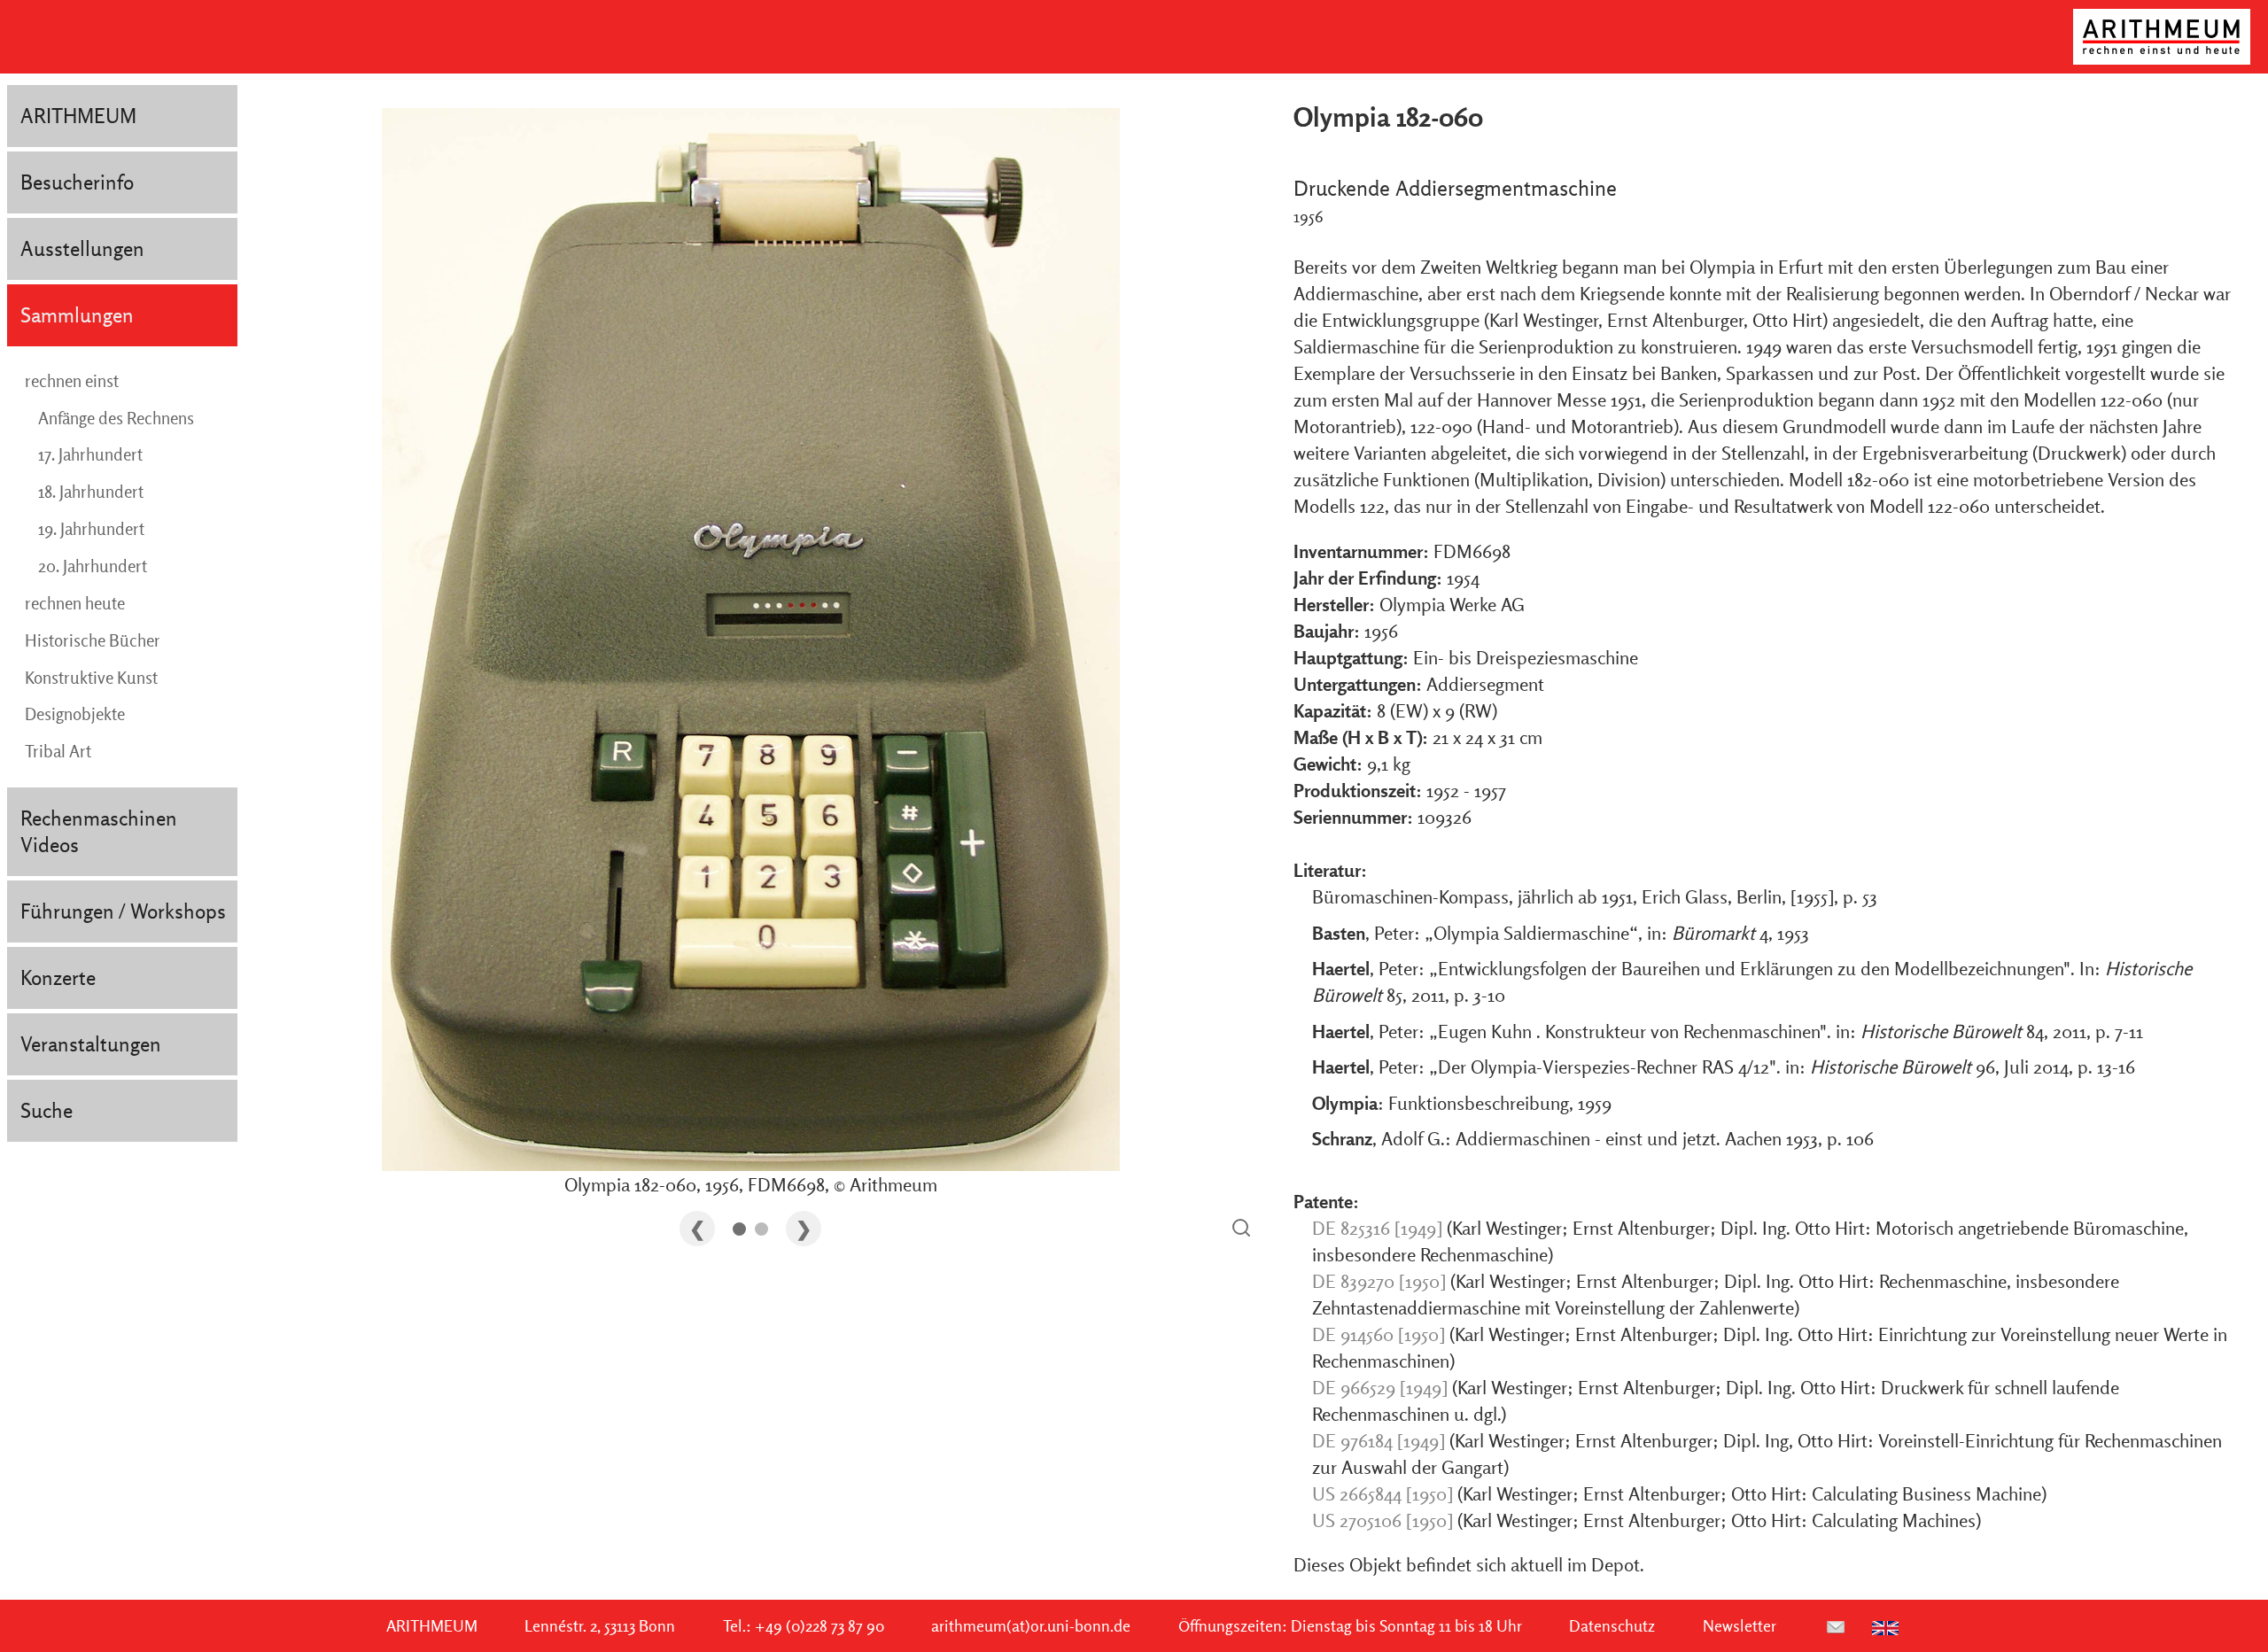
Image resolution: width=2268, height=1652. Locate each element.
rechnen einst (72, 381)
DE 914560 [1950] (1379, 1334)
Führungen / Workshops (123, 911)
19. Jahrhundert (91, 529)
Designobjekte (75, 714)
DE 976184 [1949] (1379, 1440)
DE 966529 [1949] (1380, 1387)
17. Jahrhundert (90, 454)
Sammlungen (77, 315)
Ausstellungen (82, 248)
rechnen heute (75, 603)
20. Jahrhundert (93, 566)
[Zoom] (1241, 1229)
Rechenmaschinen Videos (99, 831)
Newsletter (1740, 1626)
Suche (47, 1110)
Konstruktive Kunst (91, 678)
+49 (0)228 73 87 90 (819, 1626)
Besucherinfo (77, 182)
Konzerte (58, 977)
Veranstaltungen (91, 1044)
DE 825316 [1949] (1377, 1228)
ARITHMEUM (78, 116)
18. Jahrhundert (91, 492)
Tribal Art (58, 751)
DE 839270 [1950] (1379, 1281)
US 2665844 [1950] (1383, 1493)
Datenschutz (1612, 1626)
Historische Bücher (93, 640)
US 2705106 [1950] (1383, 1520)
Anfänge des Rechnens (116, 418)
